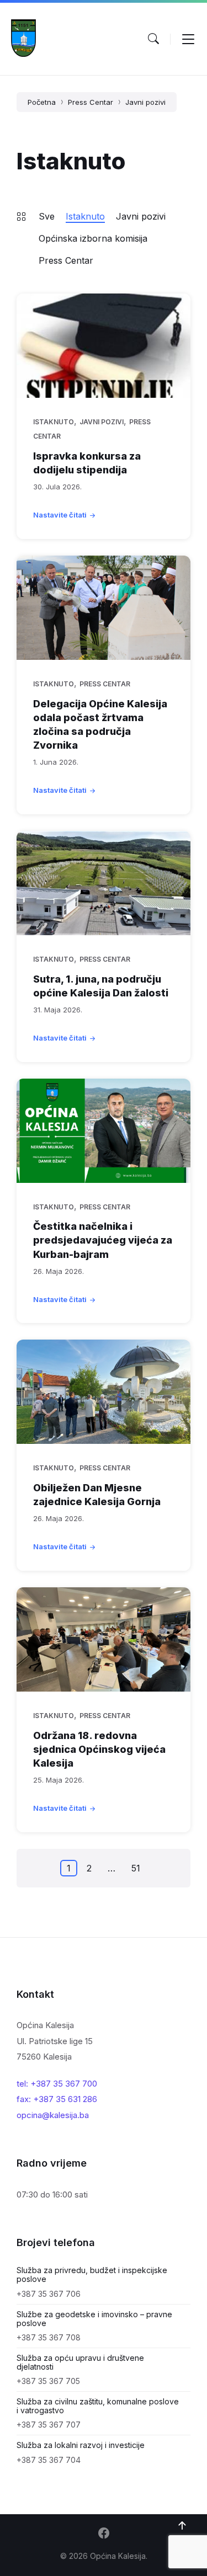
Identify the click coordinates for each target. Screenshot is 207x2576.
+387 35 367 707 (49, 2425)
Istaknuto (85, 216)
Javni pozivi (145, 102)
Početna (42, 102)
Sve (47, 216)
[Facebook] (104, 2534)
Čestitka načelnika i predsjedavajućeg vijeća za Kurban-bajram (103, 1240)
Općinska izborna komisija (93, 238)
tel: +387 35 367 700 (57, 2084)
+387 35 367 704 (49, 2460)
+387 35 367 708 (49, 2337)
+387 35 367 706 (49, 2294)
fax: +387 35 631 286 (57, 2099)
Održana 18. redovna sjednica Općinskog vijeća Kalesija (99, 1749)
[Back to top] (182, 2526)
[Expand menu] (188, 39)
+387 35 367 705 (48, 2381)
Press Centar (91, 102)
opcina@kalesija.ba (53, 2115)
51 (136, 1868)
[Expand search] (153, 39)
